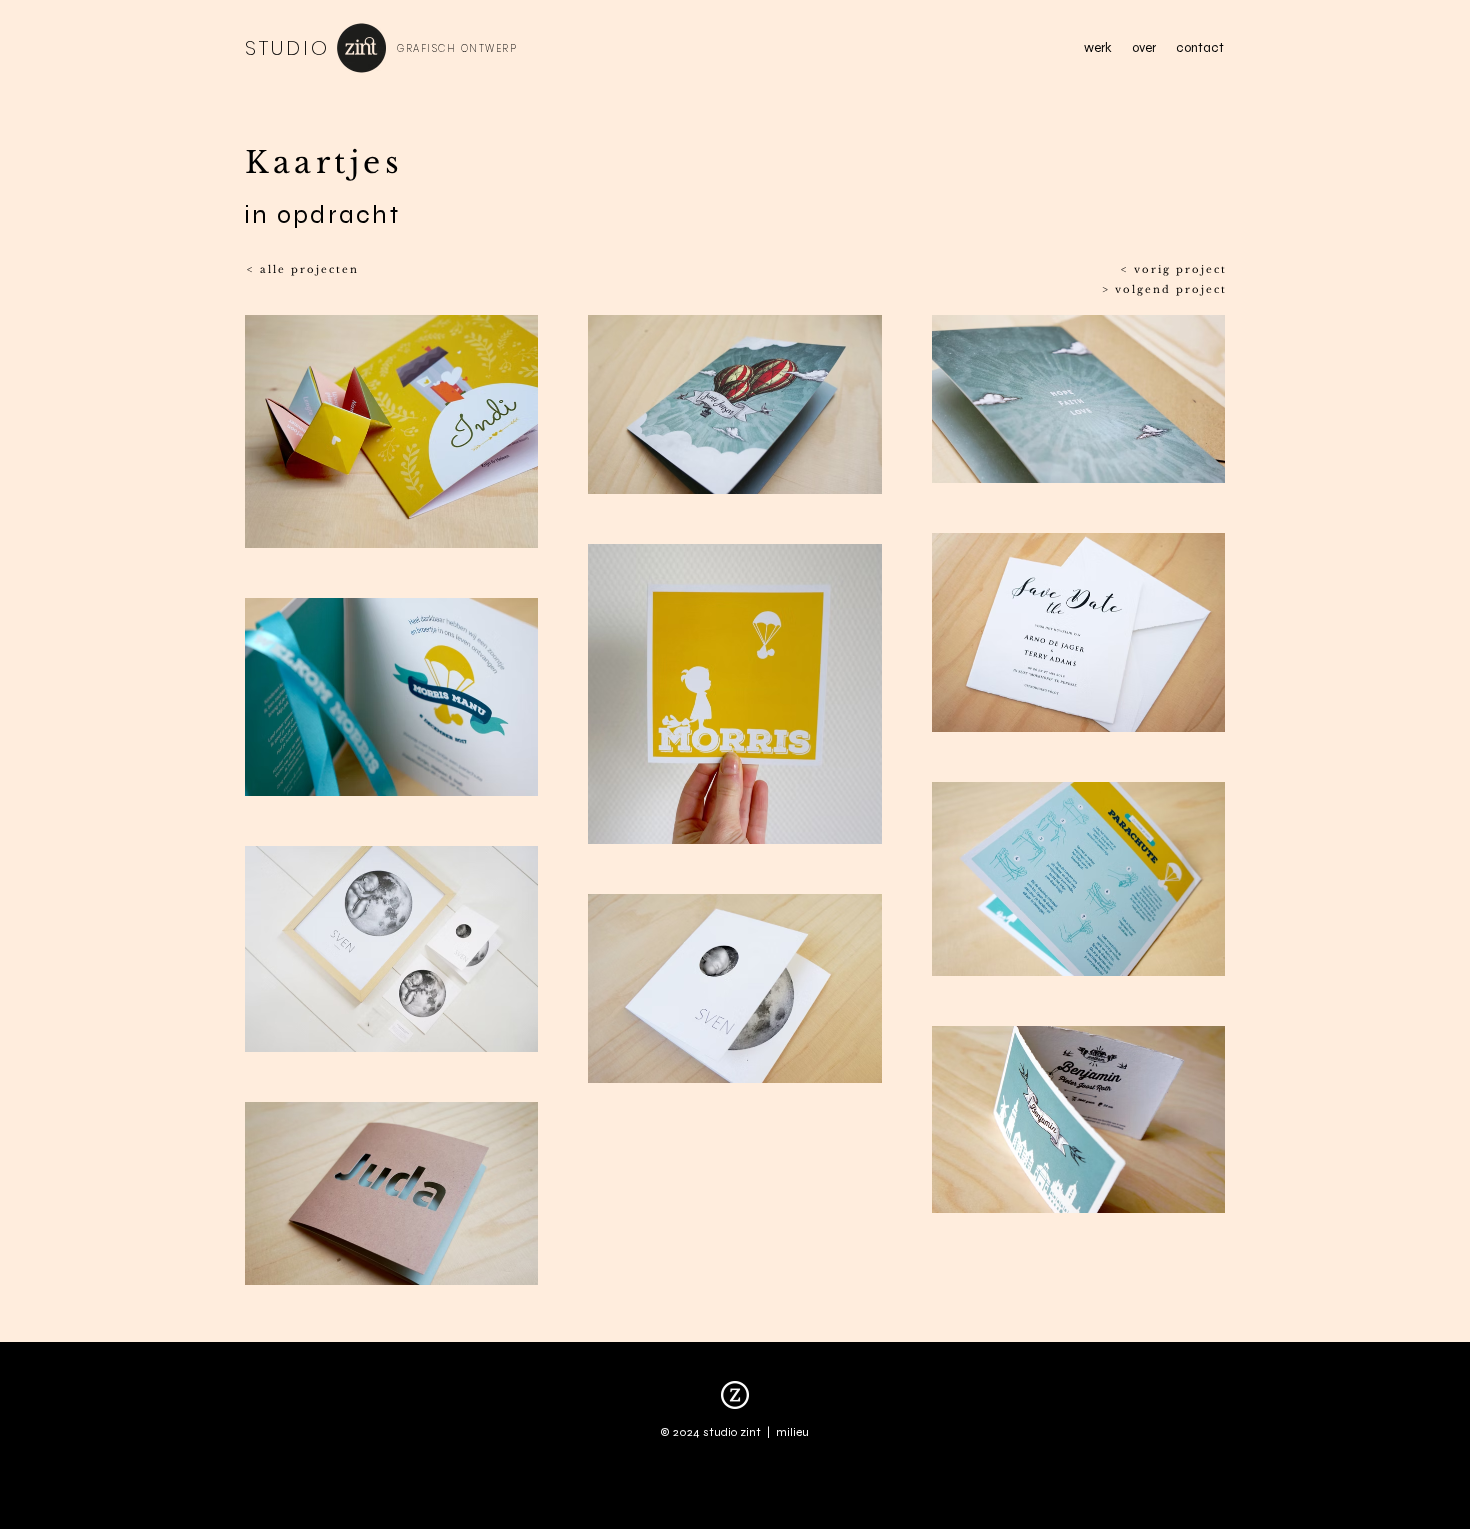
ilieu (798, 1432)
